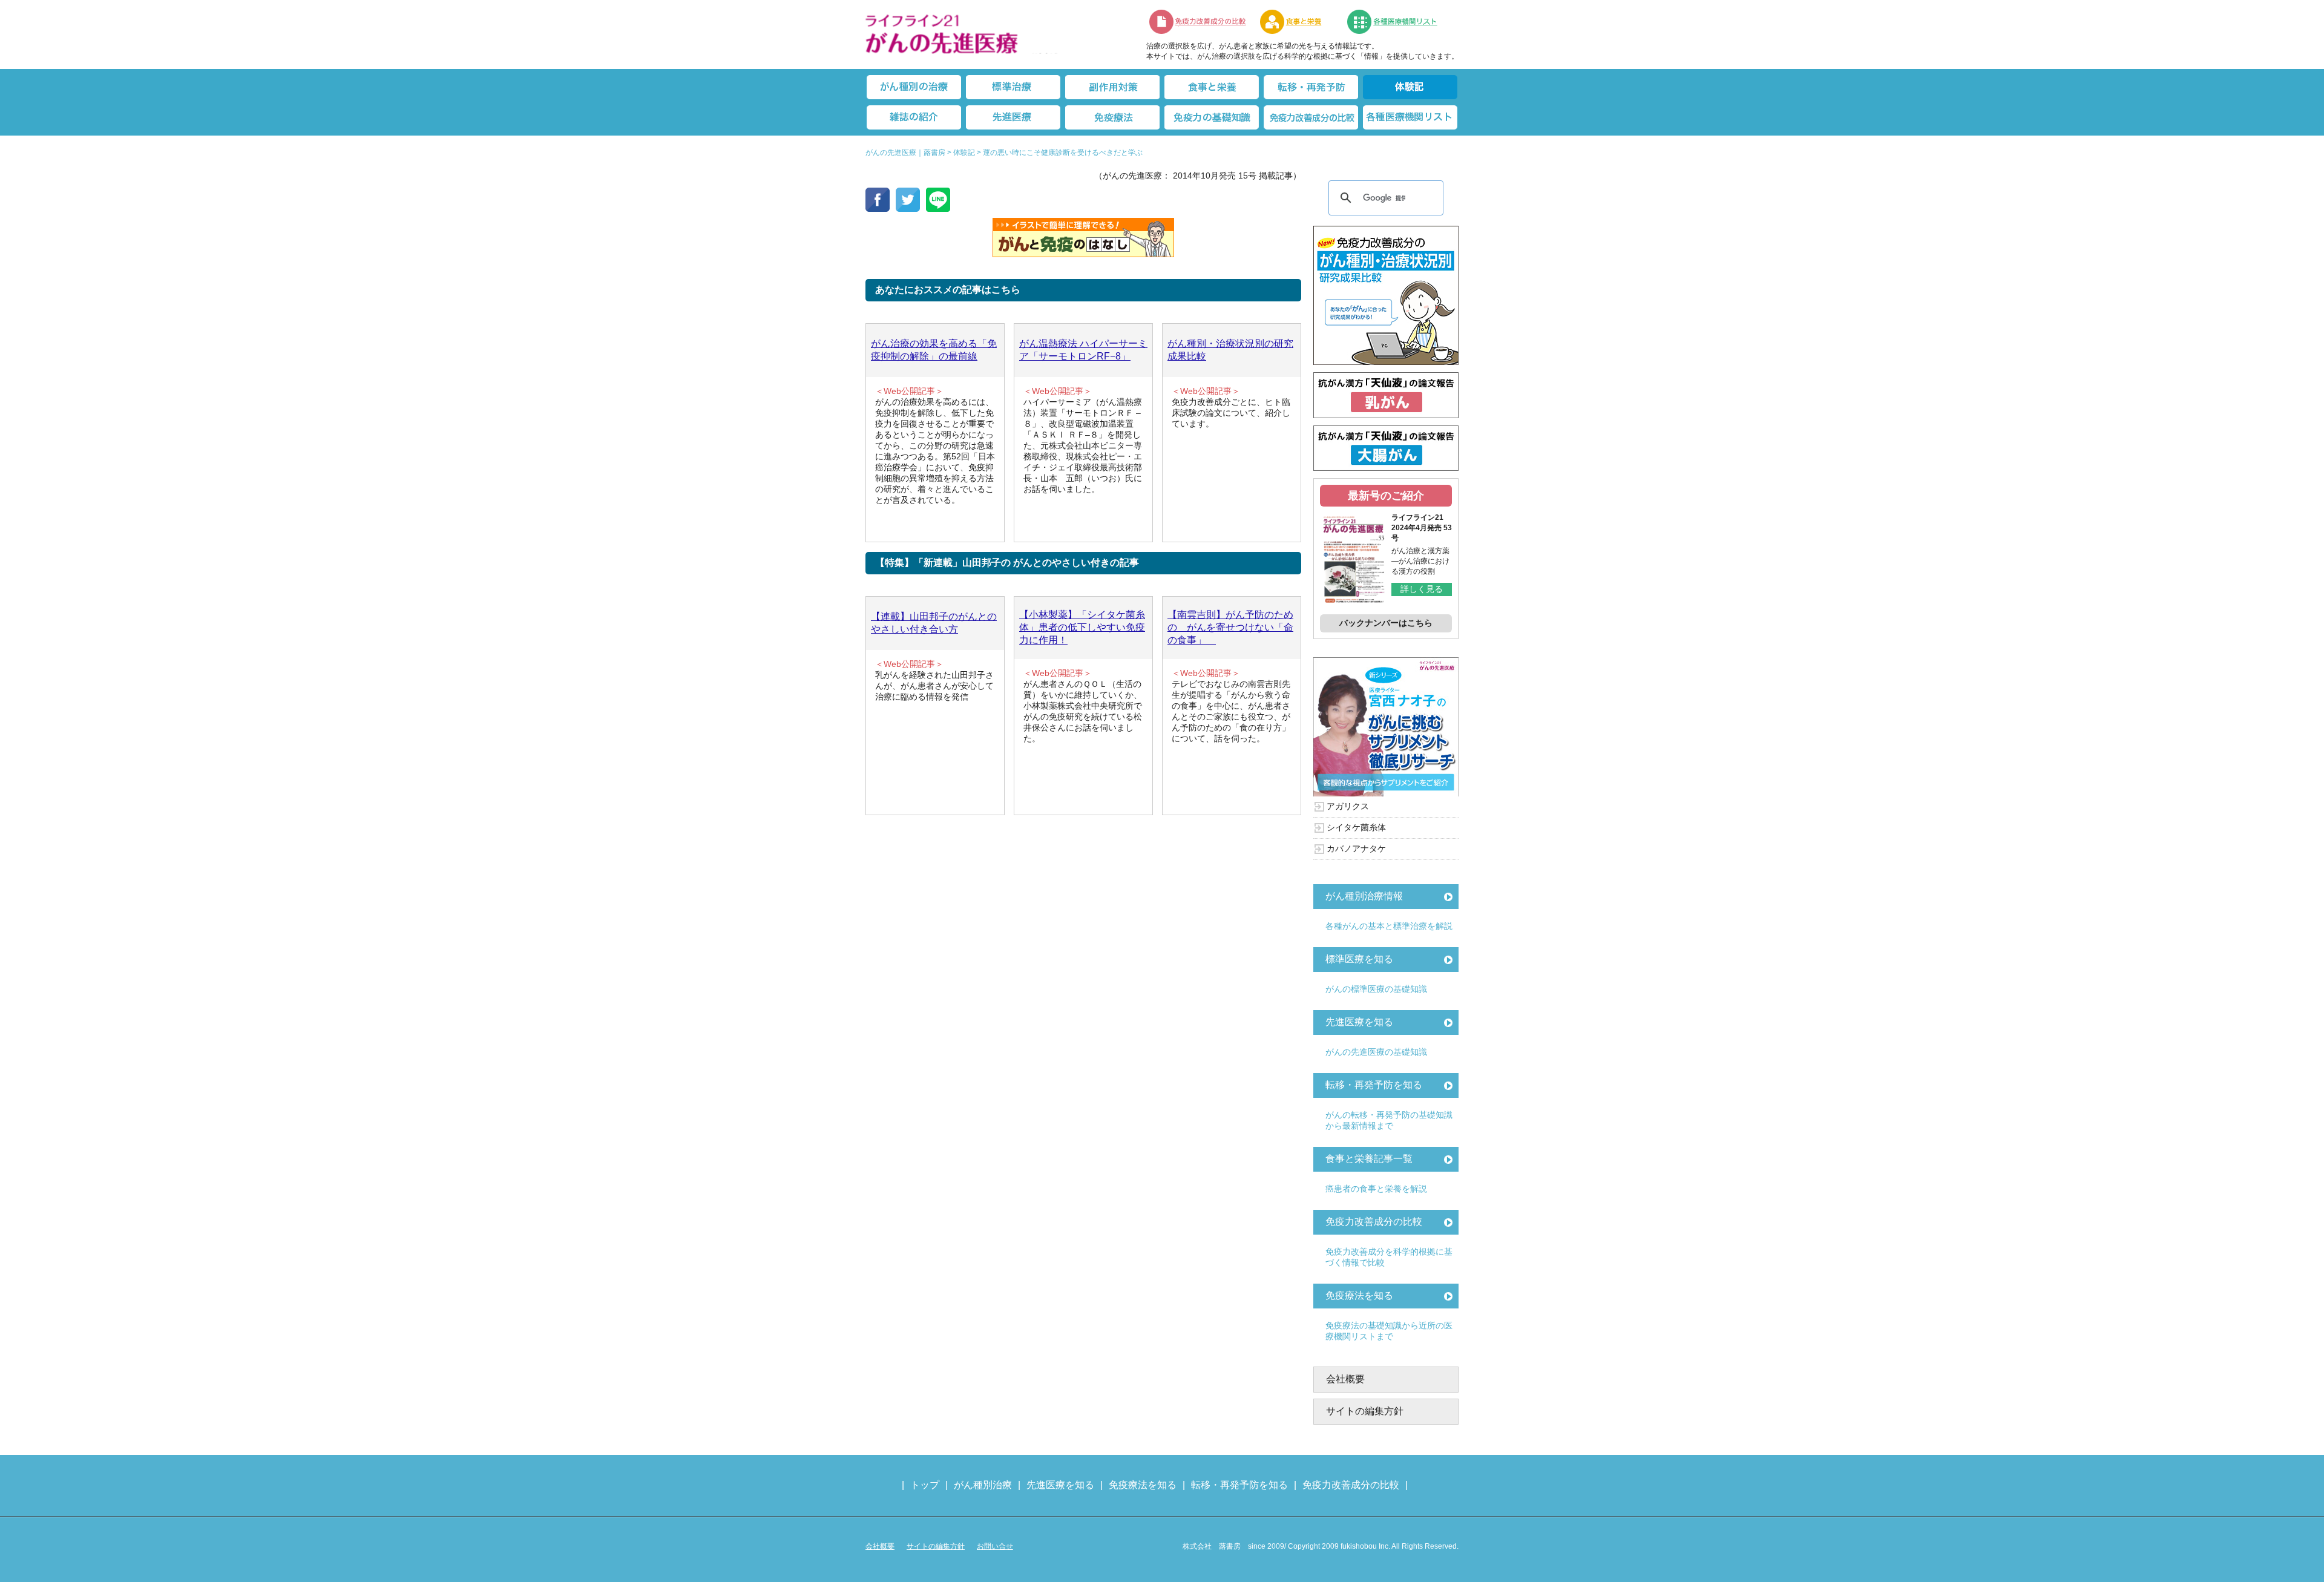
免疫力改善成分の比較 (1198, 22)
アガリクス (1348, 806)
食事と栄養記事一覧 (1369, 1159)
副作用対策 (1112, 87)
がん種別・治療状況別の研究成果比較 (1230, 350)
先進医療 (1013, 117)
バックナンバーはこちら (1386, 623)
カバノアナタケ (1356, 848)
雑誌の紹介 (914, 117)
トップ (925, 1485)
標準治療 (1013, 87)
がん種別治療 (983, 1485)
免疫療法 (1112, 117)
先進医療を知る (1359, 1022)
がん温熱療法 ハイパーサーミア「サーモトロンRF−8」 (1083, 350)
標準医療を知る (1359, 959)
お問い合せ (995, 1546)
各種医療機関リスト (1410, 117)
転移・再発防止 (1311, 87)
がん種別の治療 (914, 87)
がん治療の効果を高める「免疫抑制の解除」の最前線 (934, 350)
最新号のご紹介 (1386, 496)
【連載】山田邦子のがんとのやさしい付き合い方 (934, 623)
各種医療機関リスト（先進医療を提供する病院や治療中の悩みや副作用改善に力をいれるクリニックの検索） (1400, 22)
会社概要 (1345, 1379)
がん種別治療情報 (1364, 896)
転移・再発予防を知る (1374, 1085)
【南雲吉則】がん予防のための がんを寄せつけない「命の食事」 (1230, 627)
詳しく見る (1422, 589)
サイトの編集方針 (1365, 1411)
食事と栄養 (1297, 22)
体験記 (1410, 87)
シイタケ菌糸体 (1356, 827)
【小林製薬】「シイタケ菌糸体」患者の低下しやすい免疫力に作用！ (1082, 627)
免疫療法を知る (1359, 1295)
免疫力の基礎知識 (1212, 117)
